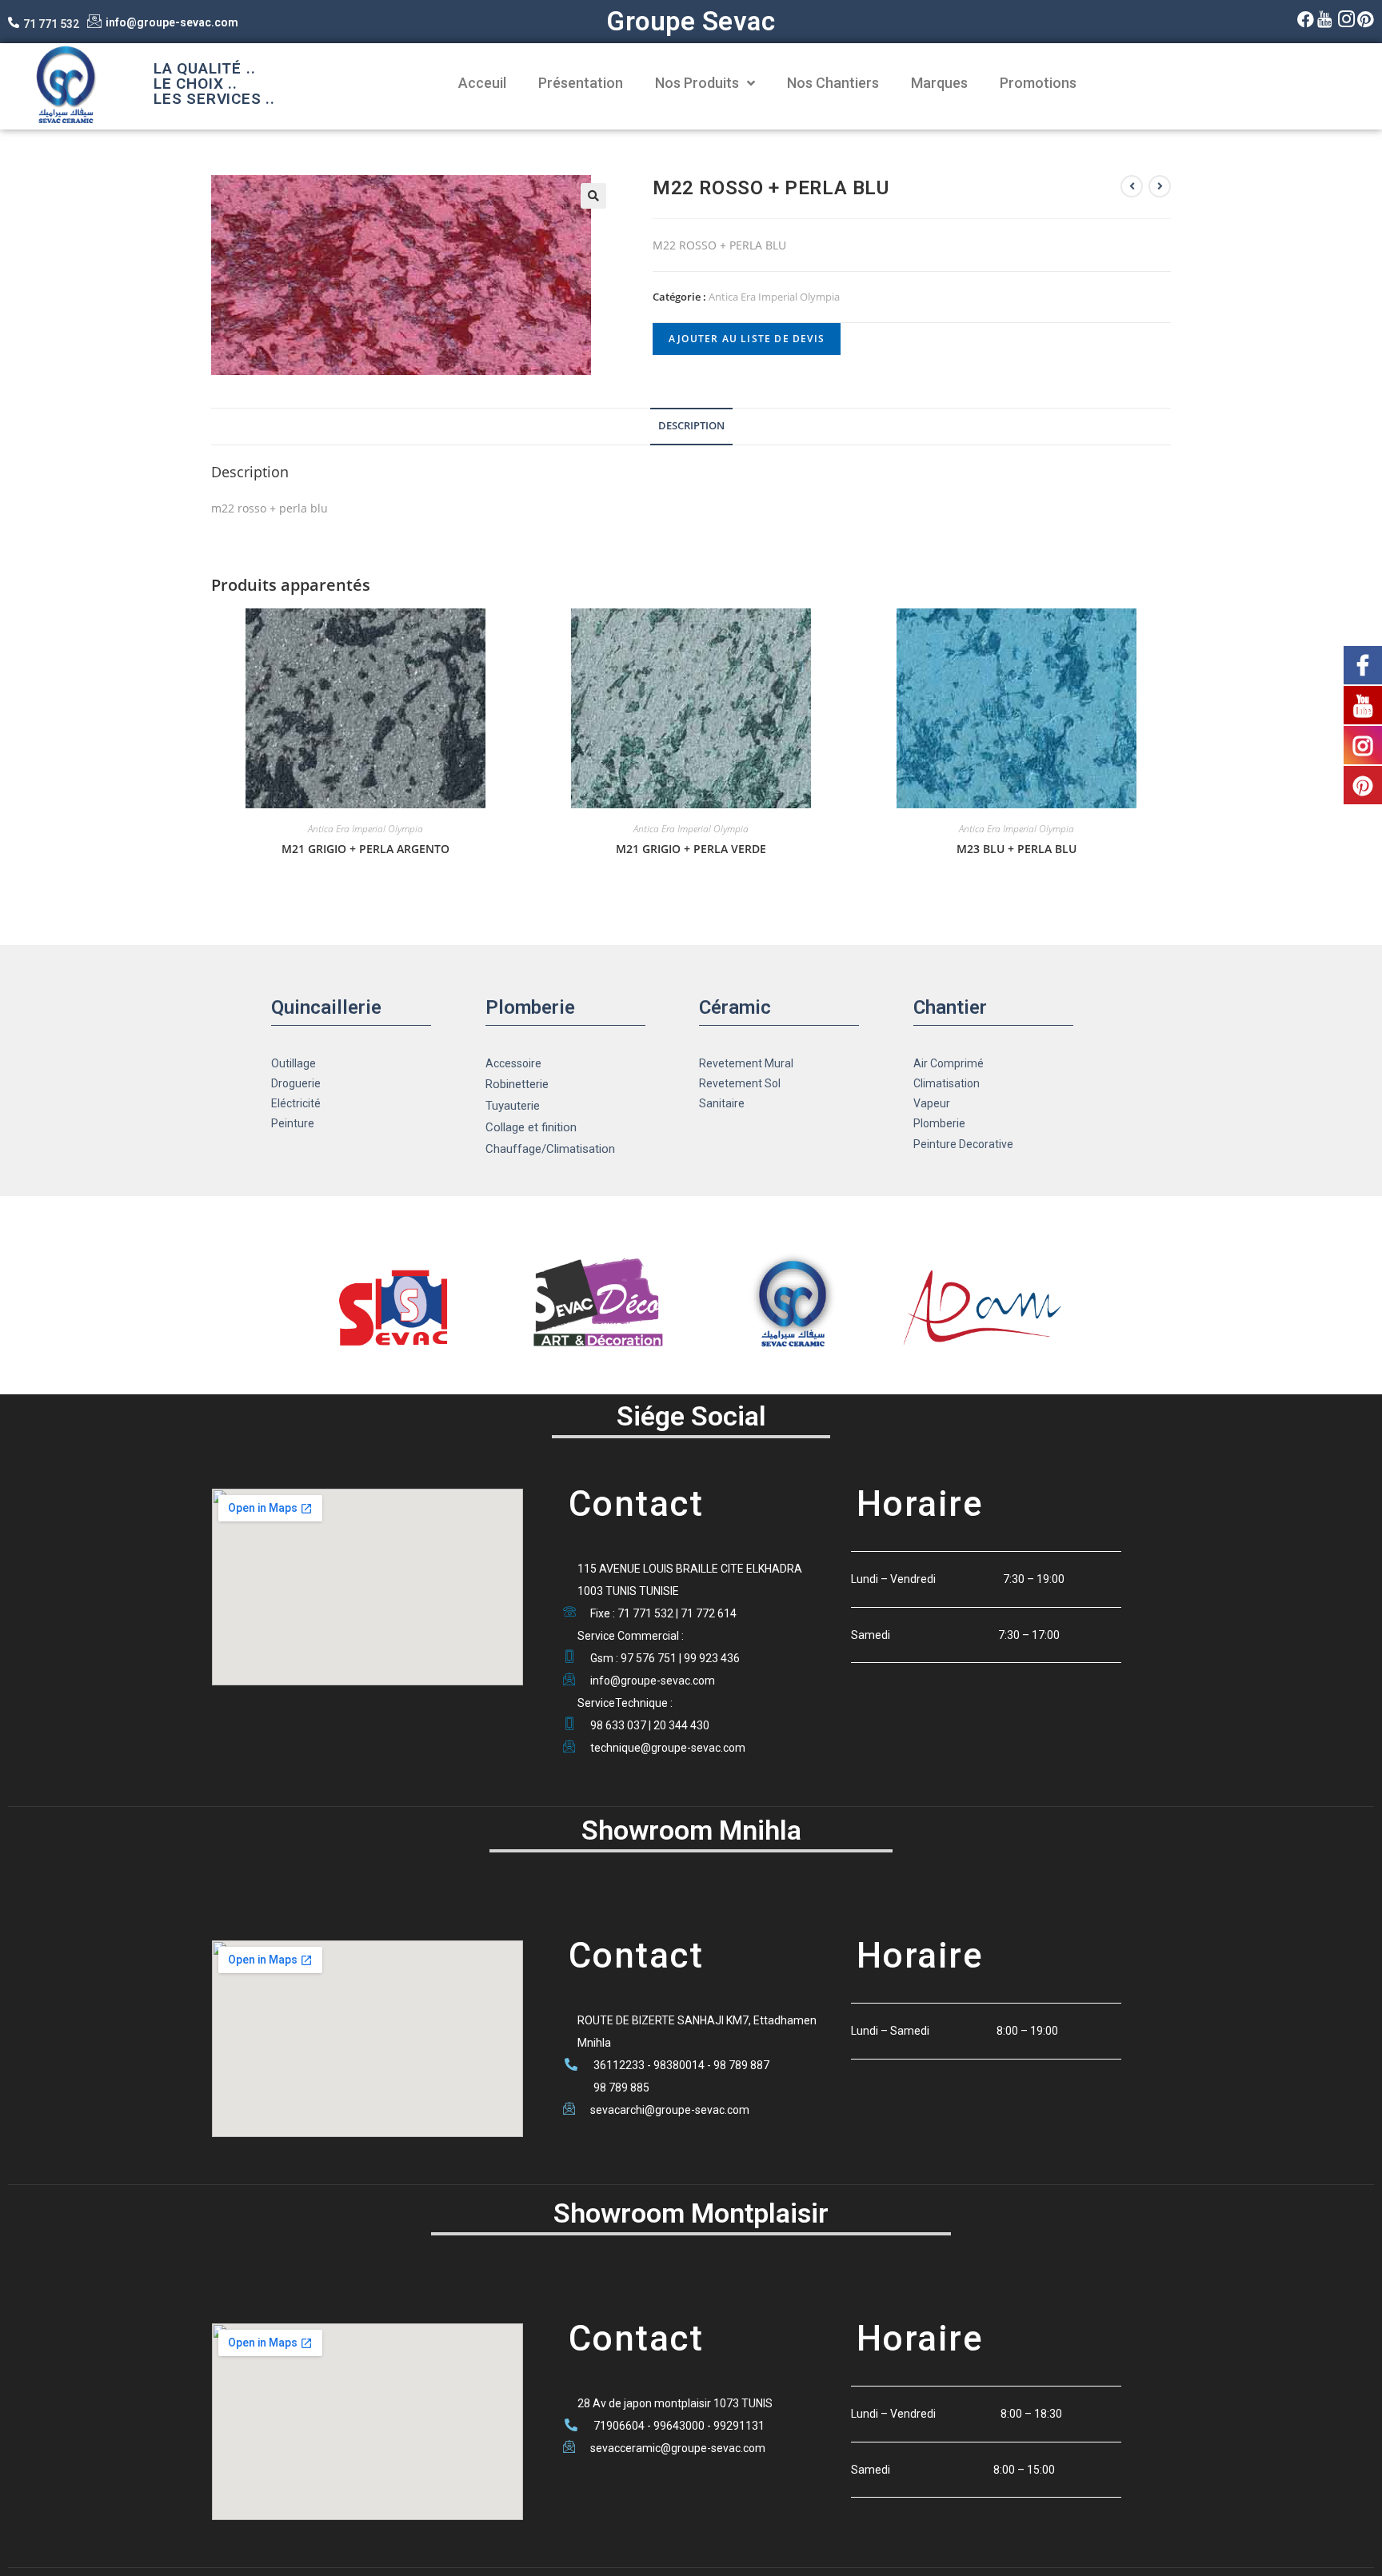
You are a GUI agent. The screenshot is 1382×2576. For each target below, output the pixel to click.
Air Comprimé (949, 1063)
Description (691, 426)
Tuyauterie (513, 1106)
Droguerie (296, 1083)
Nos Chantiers (833, 83)
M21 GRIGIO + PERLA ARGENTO (365, 849)
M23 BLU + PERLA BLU (1017, 849)
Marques (939, 83)
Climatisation (947, 1083)
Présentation (581, 83)
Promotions (1038, 83)
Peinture (293, 1123)
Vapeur (932, 1103)
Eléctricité (296, 1103)
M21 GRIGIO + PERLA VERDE (691, 849)
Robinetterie (517, 1084)
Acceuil (482, 83)
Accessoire (513, 1063)
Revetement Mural (746, 1063)
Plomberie (939, 1123)
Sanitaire (722, 1103)
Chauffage (513, 1149)
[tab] (691, 427)
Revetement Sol (740, 1083)
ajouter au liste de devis (747, 339)
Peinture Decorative (963, 1144)
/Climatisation (578, 1149)
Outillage (294, 1063)
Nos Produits (697, 83)
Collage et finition (531, 1127)
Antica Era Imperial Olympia (774, 297)
